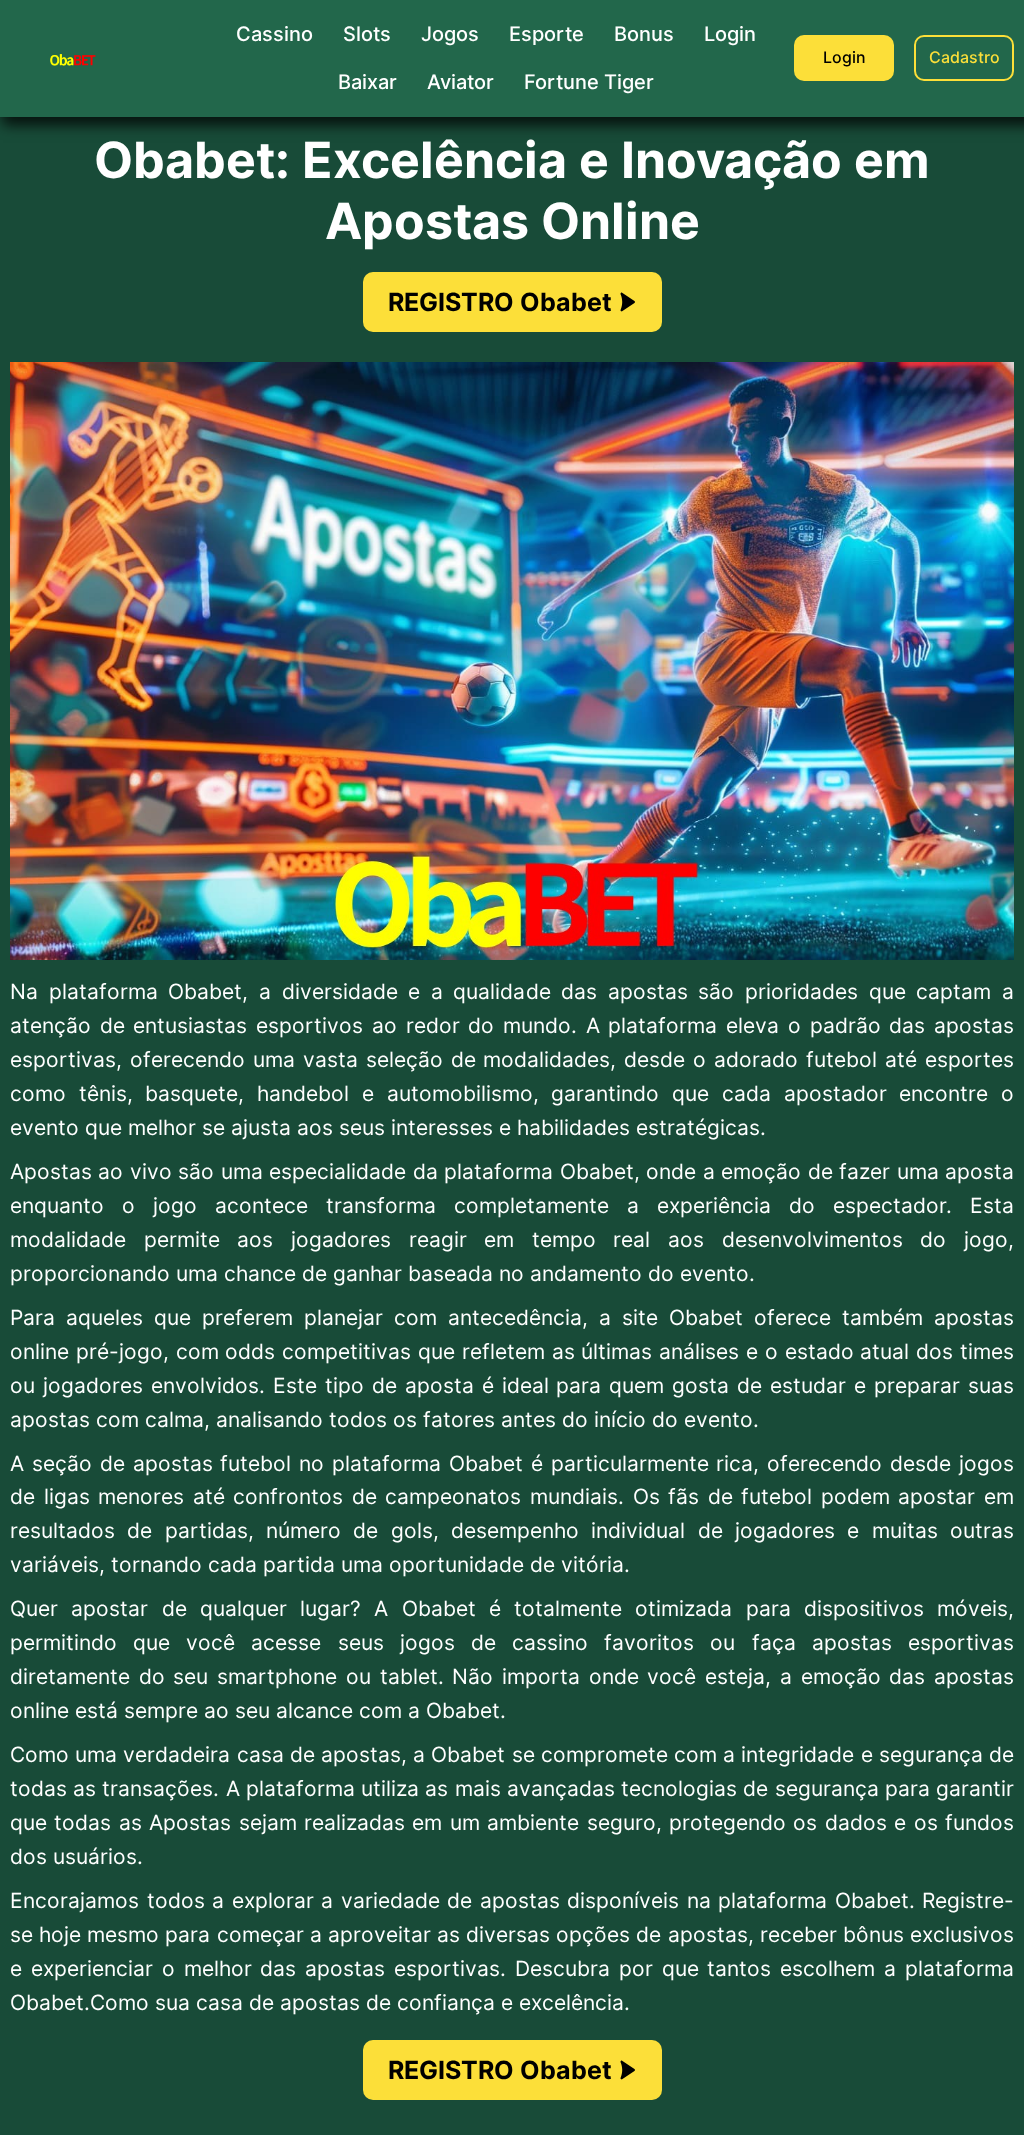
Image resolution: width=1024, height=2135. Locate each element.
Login (844, 57)
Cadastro (964, 57)
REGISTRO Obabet (500, 302)
